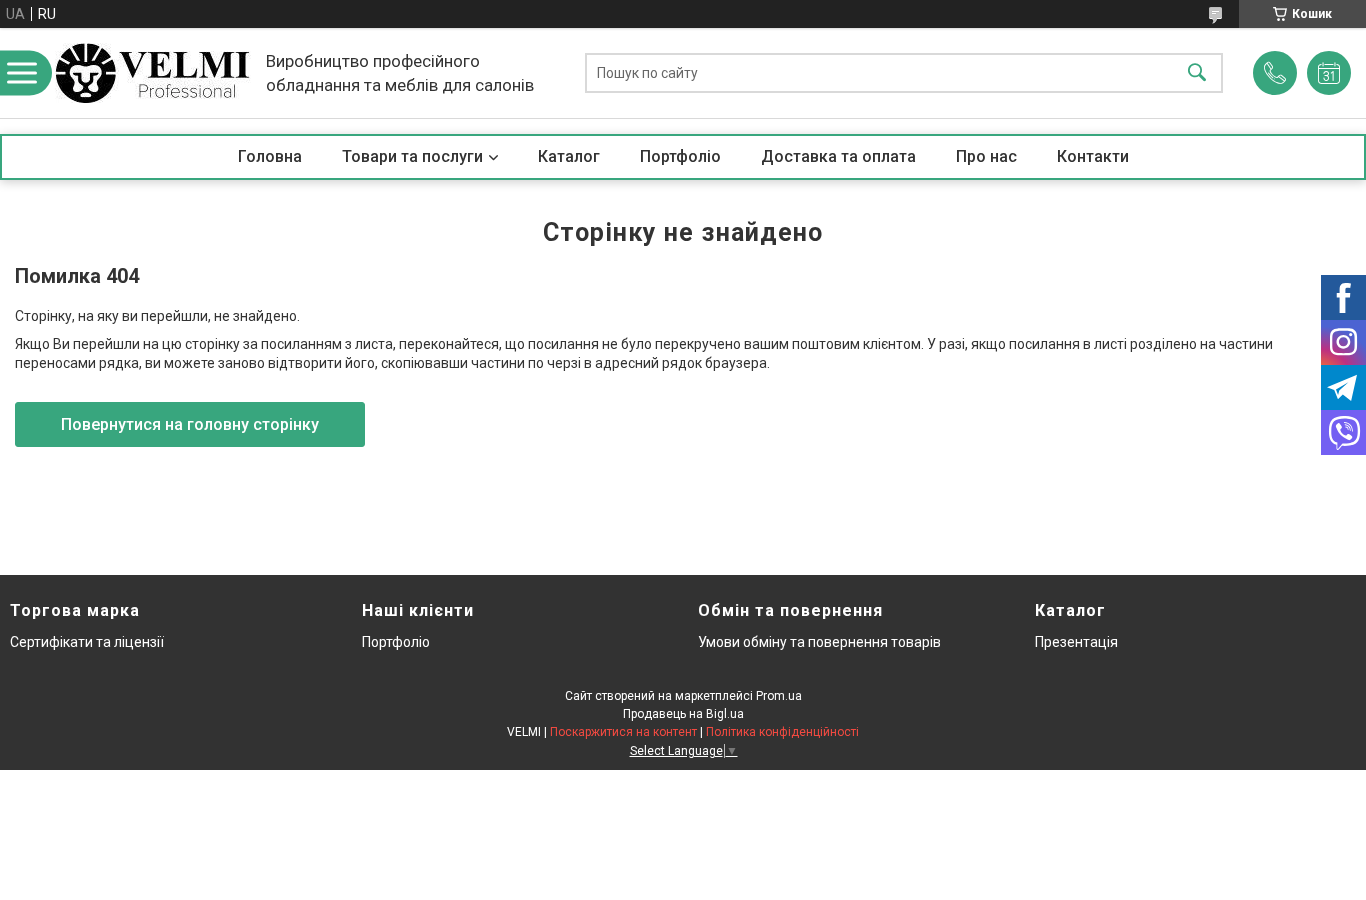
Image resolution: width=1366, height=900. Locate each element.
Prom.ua (779, 696)
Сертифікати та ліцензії (87, 642)
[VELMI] (153, 73)
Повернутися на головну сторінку (190, 424)
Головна (270, 156)
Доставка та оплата (838, 156)
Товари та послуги (412, 156)
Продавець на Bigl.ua (683, 714)
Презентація (1076, 642)
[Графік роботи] (1329, 73)
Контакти (1093, 156)
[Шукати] (1197, 73)
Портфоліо (680, 156)
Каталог (569, 156)
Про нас (986, 156)
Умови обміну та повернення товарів (819, 642)
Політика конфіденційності (782, 732)
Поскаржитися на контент (623, 732)
